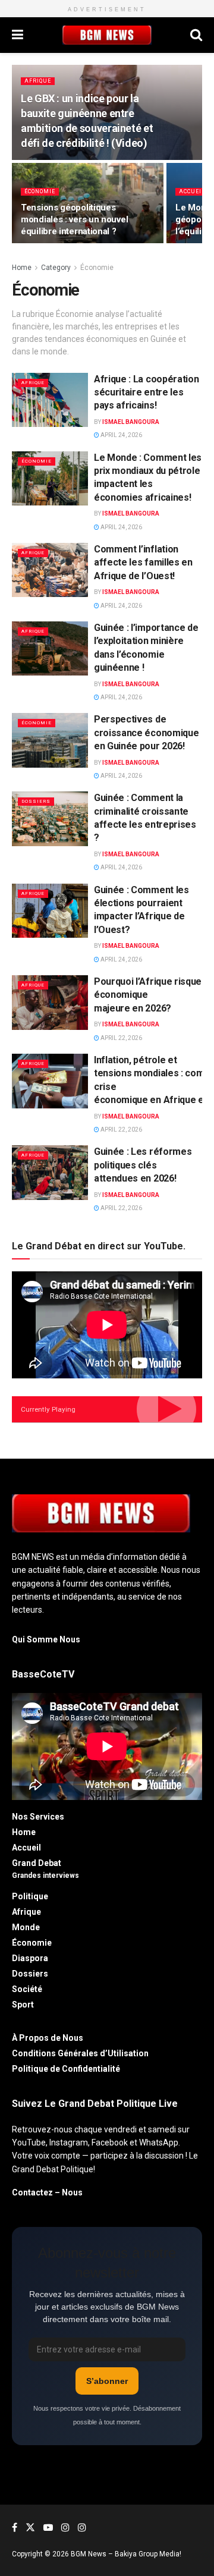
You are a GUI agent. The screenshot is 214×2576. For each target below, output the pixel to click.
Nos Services (38, 1817)
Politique (30, 1896)
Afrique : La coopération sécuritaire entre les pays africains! (146, 392)
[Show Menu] (18, 35)
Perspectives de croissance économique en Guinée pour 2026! (146, 733)
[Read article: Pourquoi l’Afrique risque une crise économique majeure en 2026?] (50, 1003)
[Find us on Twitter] (30, 2528)
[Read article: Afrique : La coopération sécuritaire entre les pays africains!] (50, 400)
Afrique (38, 81)
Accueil (192, 191)
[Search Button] (196, 35)
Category (56, 268)
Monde (26, 1927)
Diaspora (30, 1958)
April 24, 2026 (121, 435)
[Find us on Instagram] (65, 2528)
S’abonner (107, 2381)
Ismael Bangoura (131, 422)
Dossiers (36, 801)
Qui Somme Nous (46, 1639)
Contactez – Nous (47, 2192)
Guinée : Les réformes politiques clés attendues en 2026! (143, 1165)
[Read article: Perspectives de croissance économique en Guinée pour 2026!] (50, 740)
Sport (23, 2005)
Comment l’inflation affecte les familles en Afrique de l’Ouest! (143, 563)
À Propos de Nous (48, 2038)
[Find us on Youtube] (48, 2528)
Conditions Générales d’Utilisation (81, 2053)
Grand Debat (37, 1863)
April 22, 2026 (121, 1038)
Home (22, 268)
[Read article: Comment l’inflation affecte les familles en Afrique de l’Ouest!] (50, 570)
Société (27, 1989)
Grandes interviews (45, 1876)
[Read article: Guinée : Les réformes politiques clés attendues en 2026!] (50, 1173)
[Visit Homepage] (107, 35)
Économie (40, 191)
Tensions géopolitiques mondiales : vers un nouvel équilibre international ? (74, 219)
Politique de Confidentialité (67, 2069)
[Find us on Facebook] (15, 2528)
